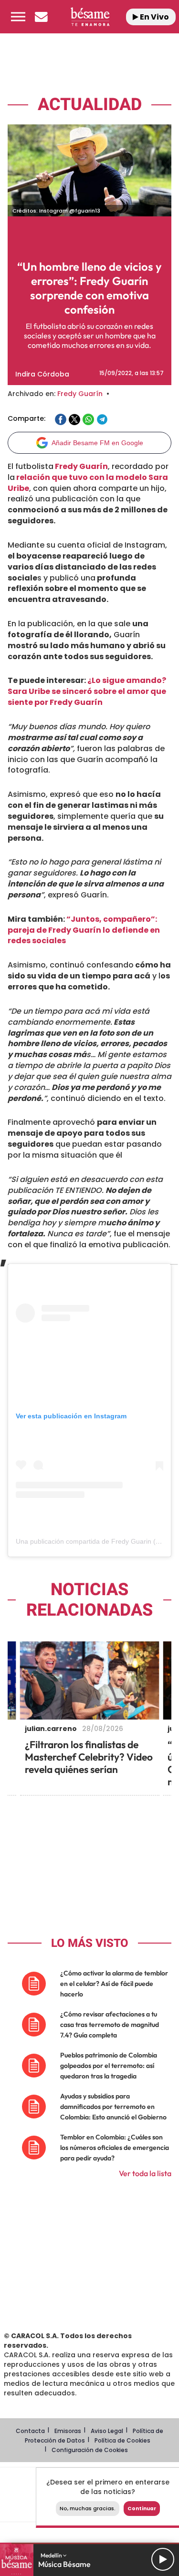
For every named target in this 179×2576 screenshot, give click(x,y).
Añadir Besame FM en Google (97, 443)
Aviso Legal (107, 2431)
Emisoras (68, 2431)
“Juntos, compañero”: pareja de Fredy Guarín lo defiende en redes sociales (84, 930)
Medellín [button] (52, 2555)
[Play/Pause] (163, 2559)
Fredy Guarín (80, 394)
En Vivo (154, 17)
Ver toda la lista (145, 2173)
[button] (18, 17)
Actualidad (90, 105)
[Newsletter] (41, 17)
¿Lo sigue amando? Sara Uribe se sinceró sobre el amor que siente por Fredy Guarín (87, 691)
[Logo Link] (90, 16)
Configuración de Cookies (90, 2450)
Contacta (30, 2431)
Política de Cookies (122, 2440)
